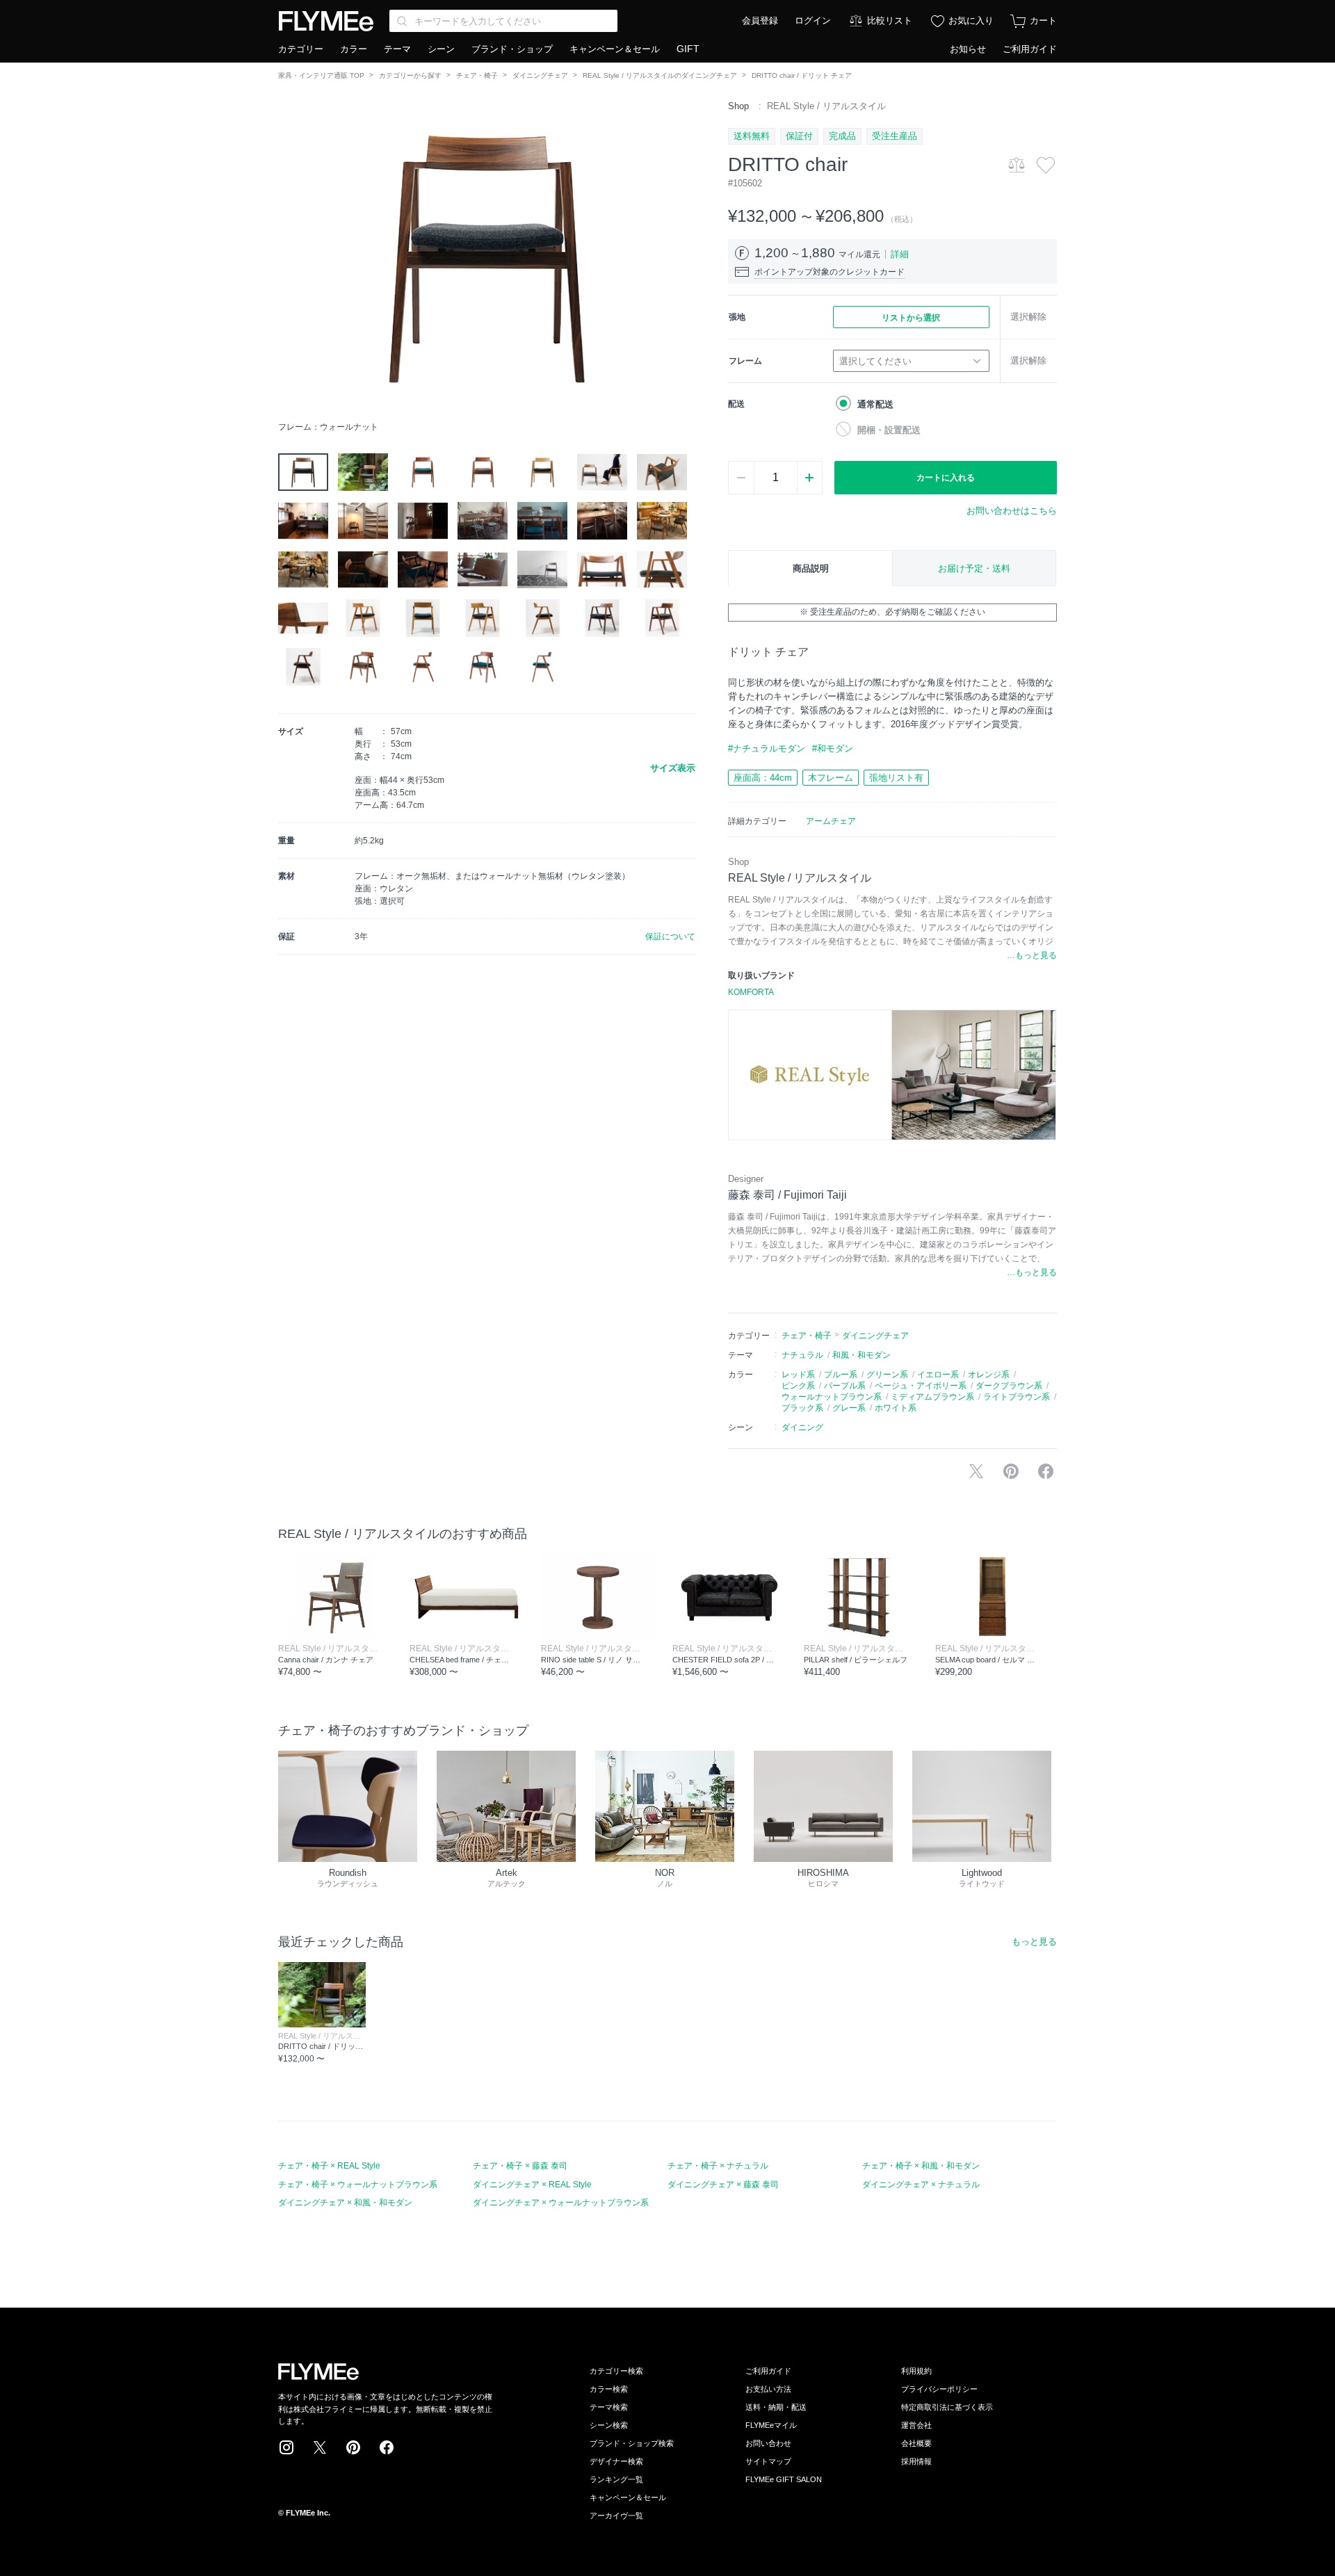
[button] (289, 257)
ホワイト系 (896, 1408)
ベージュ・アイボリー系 (921, 1386)
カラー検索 (609, 2389)
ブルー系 (841, 1375)
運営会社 (916, 2425)
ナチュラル (802, 1355)
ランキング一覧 (616, 2479)
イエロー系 (938, 1375)
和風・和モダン (861, 1355)
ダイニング (802, 1427)
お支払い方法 (768, 2389)
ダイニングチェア (540, 75)
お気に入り (971, 21)
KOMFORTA (751, 992)
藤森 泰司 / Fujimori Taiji (787, 1195)
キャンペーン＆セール (615, 49)
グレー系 (849, 1408)
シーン (441, 49)
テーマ (397, 49)
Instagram (286, 2447)
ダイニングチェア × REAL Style (532, 2185)
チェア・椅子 (477, 75)
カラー (354, 49)
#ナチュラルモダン (767, 748)
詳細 (900, 254)
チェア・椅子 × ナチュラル (718, 2166)
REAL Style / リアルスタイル (826, 106)
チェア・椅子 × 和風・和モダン (921, 2166)
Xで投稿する (976, 1471)
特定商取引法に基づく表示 (947, 2407)
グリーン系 (887, 1375)
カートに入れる (946, 478)
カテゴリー (301, 49)
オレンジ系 (989, 1375)
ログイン (813, 21)
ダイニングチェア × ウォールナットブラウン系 (561, 2203)
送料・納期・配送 (776, 2407)
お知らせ (968, 49)
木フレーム (831, 778)
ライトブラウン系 (1017, 1397)
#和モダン (833, 748)
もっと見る (1034, 1942)
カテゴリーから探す (410, 75)
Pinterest (353, 2447)
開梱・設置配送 (889, 430)
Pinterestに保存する (1011, 1471)
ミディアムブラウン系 (932, 1397)
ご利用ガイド (1030, 49)
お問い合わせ (768, 2443)
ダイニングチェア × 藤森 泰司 (723, 2185)
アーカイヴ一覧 (616, 2516)
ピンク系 (798, 1386)
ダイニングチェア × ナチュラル (921, 2185)
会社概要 (916, 2443)
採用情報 (916, 2461)
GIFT (688, 49)
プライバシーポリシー (939, 2389)
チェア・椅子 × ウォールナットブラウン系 (358, 2185)
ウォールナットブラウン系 (832, 1397)
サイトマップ (768, 2461)
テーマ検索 (609, 2407)
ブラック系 (802, 1408)
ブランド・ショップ (512, 49)
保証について (670, 937)
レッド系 (798, 1375)
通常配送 (875, 404)
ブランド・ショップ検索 (632, 2443)
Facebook (387, 2447)
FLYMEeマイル (771, 2425)
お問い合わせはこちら (1012, 511)
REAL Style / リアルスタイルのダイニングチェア (660, 75)
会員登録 (760, 21)
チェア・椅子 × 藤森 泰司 (520, 2166)
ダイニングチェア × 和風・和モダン (345, 2203)
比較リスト (890, 21)
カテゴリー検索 (616, 2371)
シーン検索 (609, 2425)
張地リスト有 (896, 778)
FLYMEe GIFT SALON (784, 2479)
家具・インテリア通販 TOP (321, 75)
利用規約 (916, 2371)
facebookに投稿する (1046, 1471)
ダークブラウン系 (1009, 1386)
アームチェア (831, 821)
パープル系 (845, 1386)
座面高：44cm (763, 778)
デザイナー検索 (616, 2461)
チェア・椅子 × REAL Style (329, 2166)
